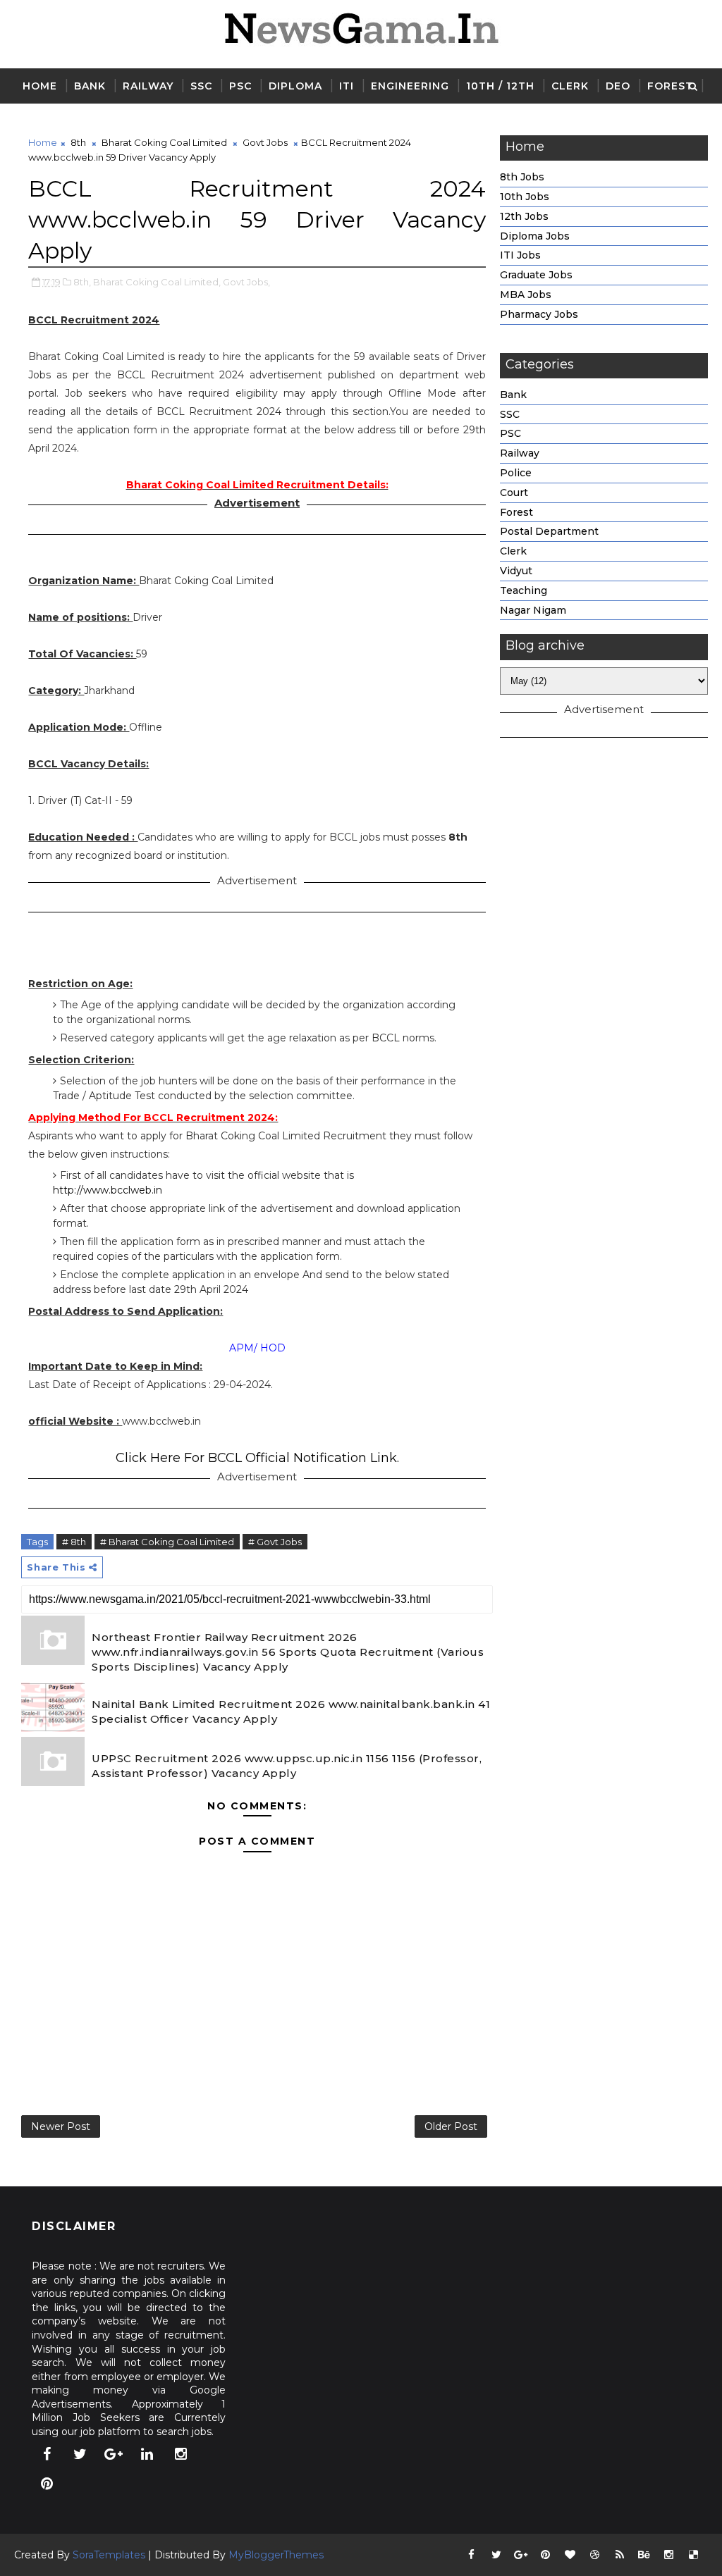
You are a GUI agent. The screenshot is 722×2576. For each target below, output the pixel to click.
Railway (148, 86)
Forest (670, 86)
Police (516, 473)
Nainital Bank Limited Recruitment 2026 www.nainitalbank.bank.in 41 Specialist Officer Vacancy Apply (291, 1711)
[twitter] (80, 2454)
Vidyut (516, 571)
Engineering (410, 86)
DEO (618, 86)
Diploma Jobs (535, 236)
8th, (82, 282)
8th (78, 142)
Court (514, 493)
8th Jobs (522, 177)
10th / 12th (500, 86)
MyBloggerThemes (276, 2555)
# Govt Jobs (275, 1542)
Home (40, 86)
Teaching (524, 590)
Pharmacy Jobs (539, 314)
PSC (240, 86)
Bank (90, 86)
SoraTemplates (109, 2555)
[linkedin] (147, 2454)
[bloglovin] (570, 2555)
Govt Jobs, (246, 282)
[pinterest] (47, 2484)
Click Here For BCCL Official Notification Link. (257, 1458)
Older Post (451, 2126)
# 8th (74, 1542)
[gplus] (114, 2454)
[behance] (644, 2555)
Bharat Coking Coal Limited (164, 142)
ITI (347, 86)
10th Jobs (525, 197)
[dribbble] (595, 2555)
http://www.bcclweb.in (108, 1190)
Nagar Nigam (533, 610)
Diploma (295, 86)
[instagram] (180, 2454)
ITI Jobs (520, 255)
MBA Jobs (526, 295)
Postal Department (549, 531)
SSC (201, 86)
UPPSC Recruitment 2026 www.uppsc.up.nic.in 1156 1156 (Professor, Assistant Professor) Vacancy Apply (287, 1766)
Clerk (570, 86)
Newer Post (61, 2126)
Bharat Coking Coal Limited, (157, 282)
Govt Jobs (265, 142)
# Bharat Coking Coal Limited (167, 1542)
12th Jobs (524, 216)
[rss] (620, 2555)
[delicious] (694, 2555)
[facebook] (47, 2454)
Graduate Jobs (536, 275)
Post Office (61, 121)
